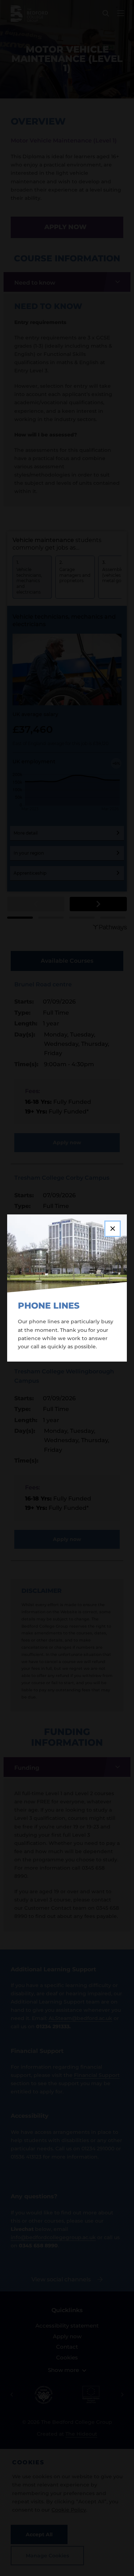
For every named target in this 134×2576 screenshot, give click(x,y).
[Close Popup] (113, 1229)
